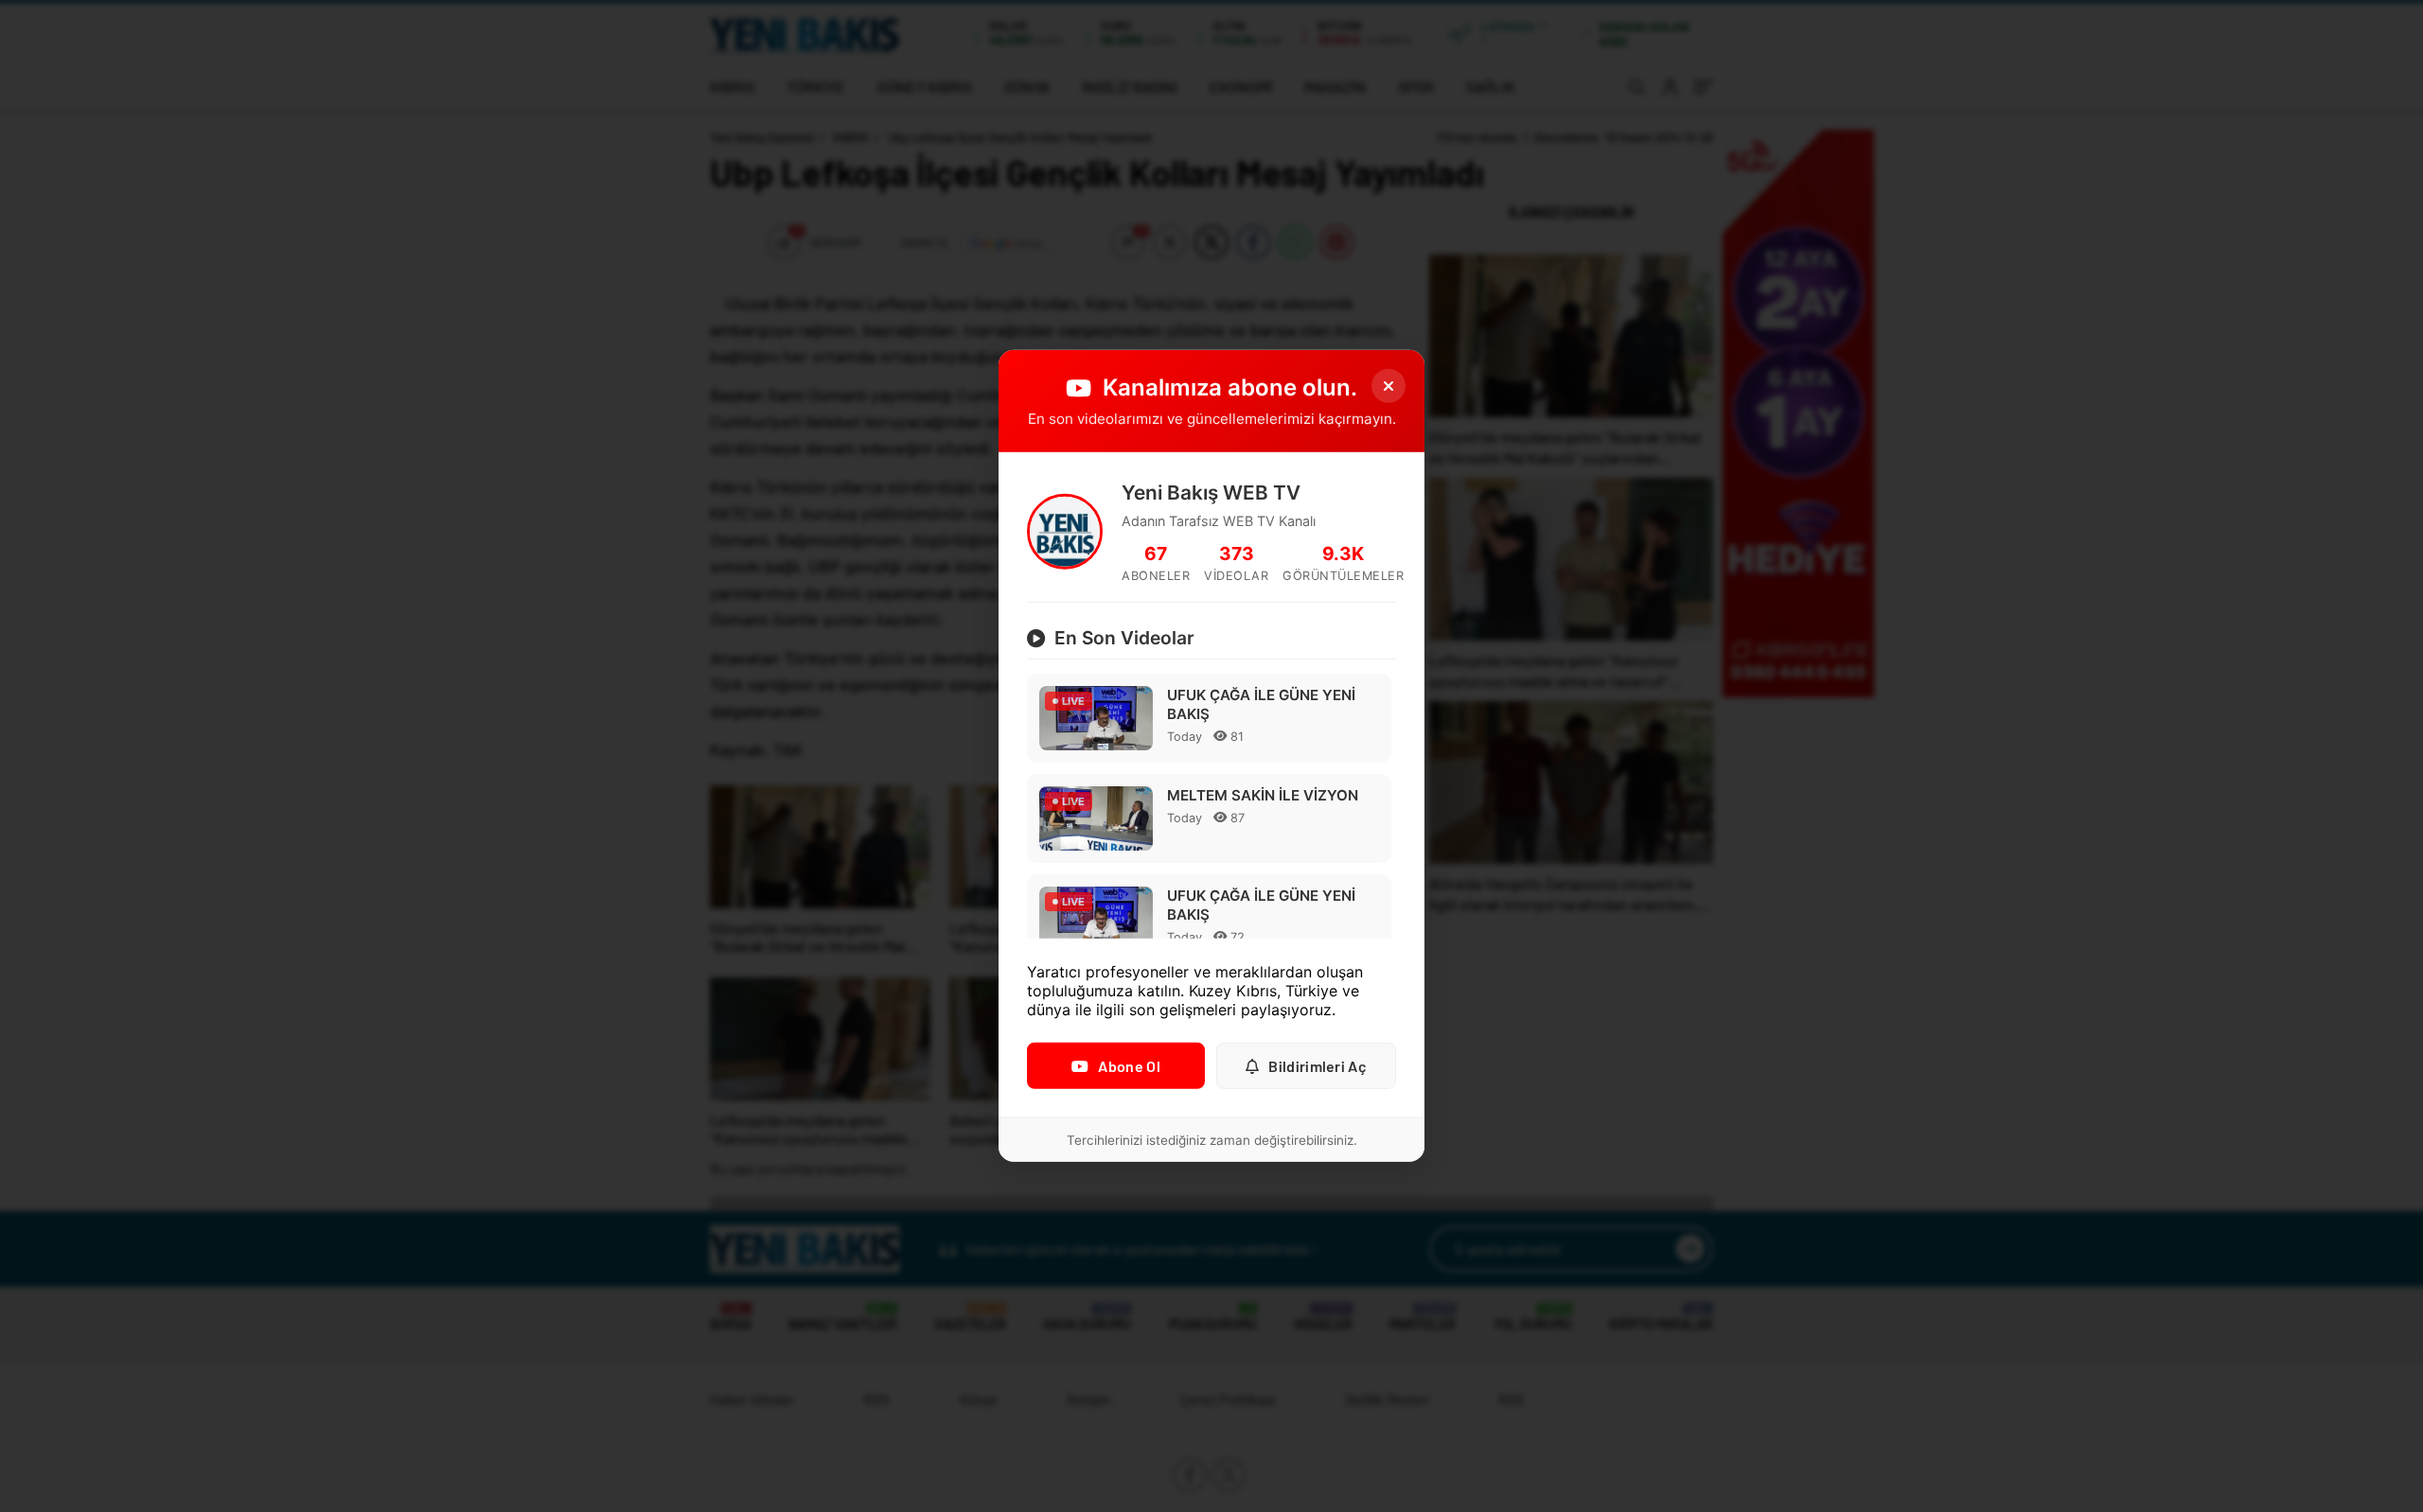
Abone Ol (1129, 1066)
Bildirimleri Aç (1318, 1066)
